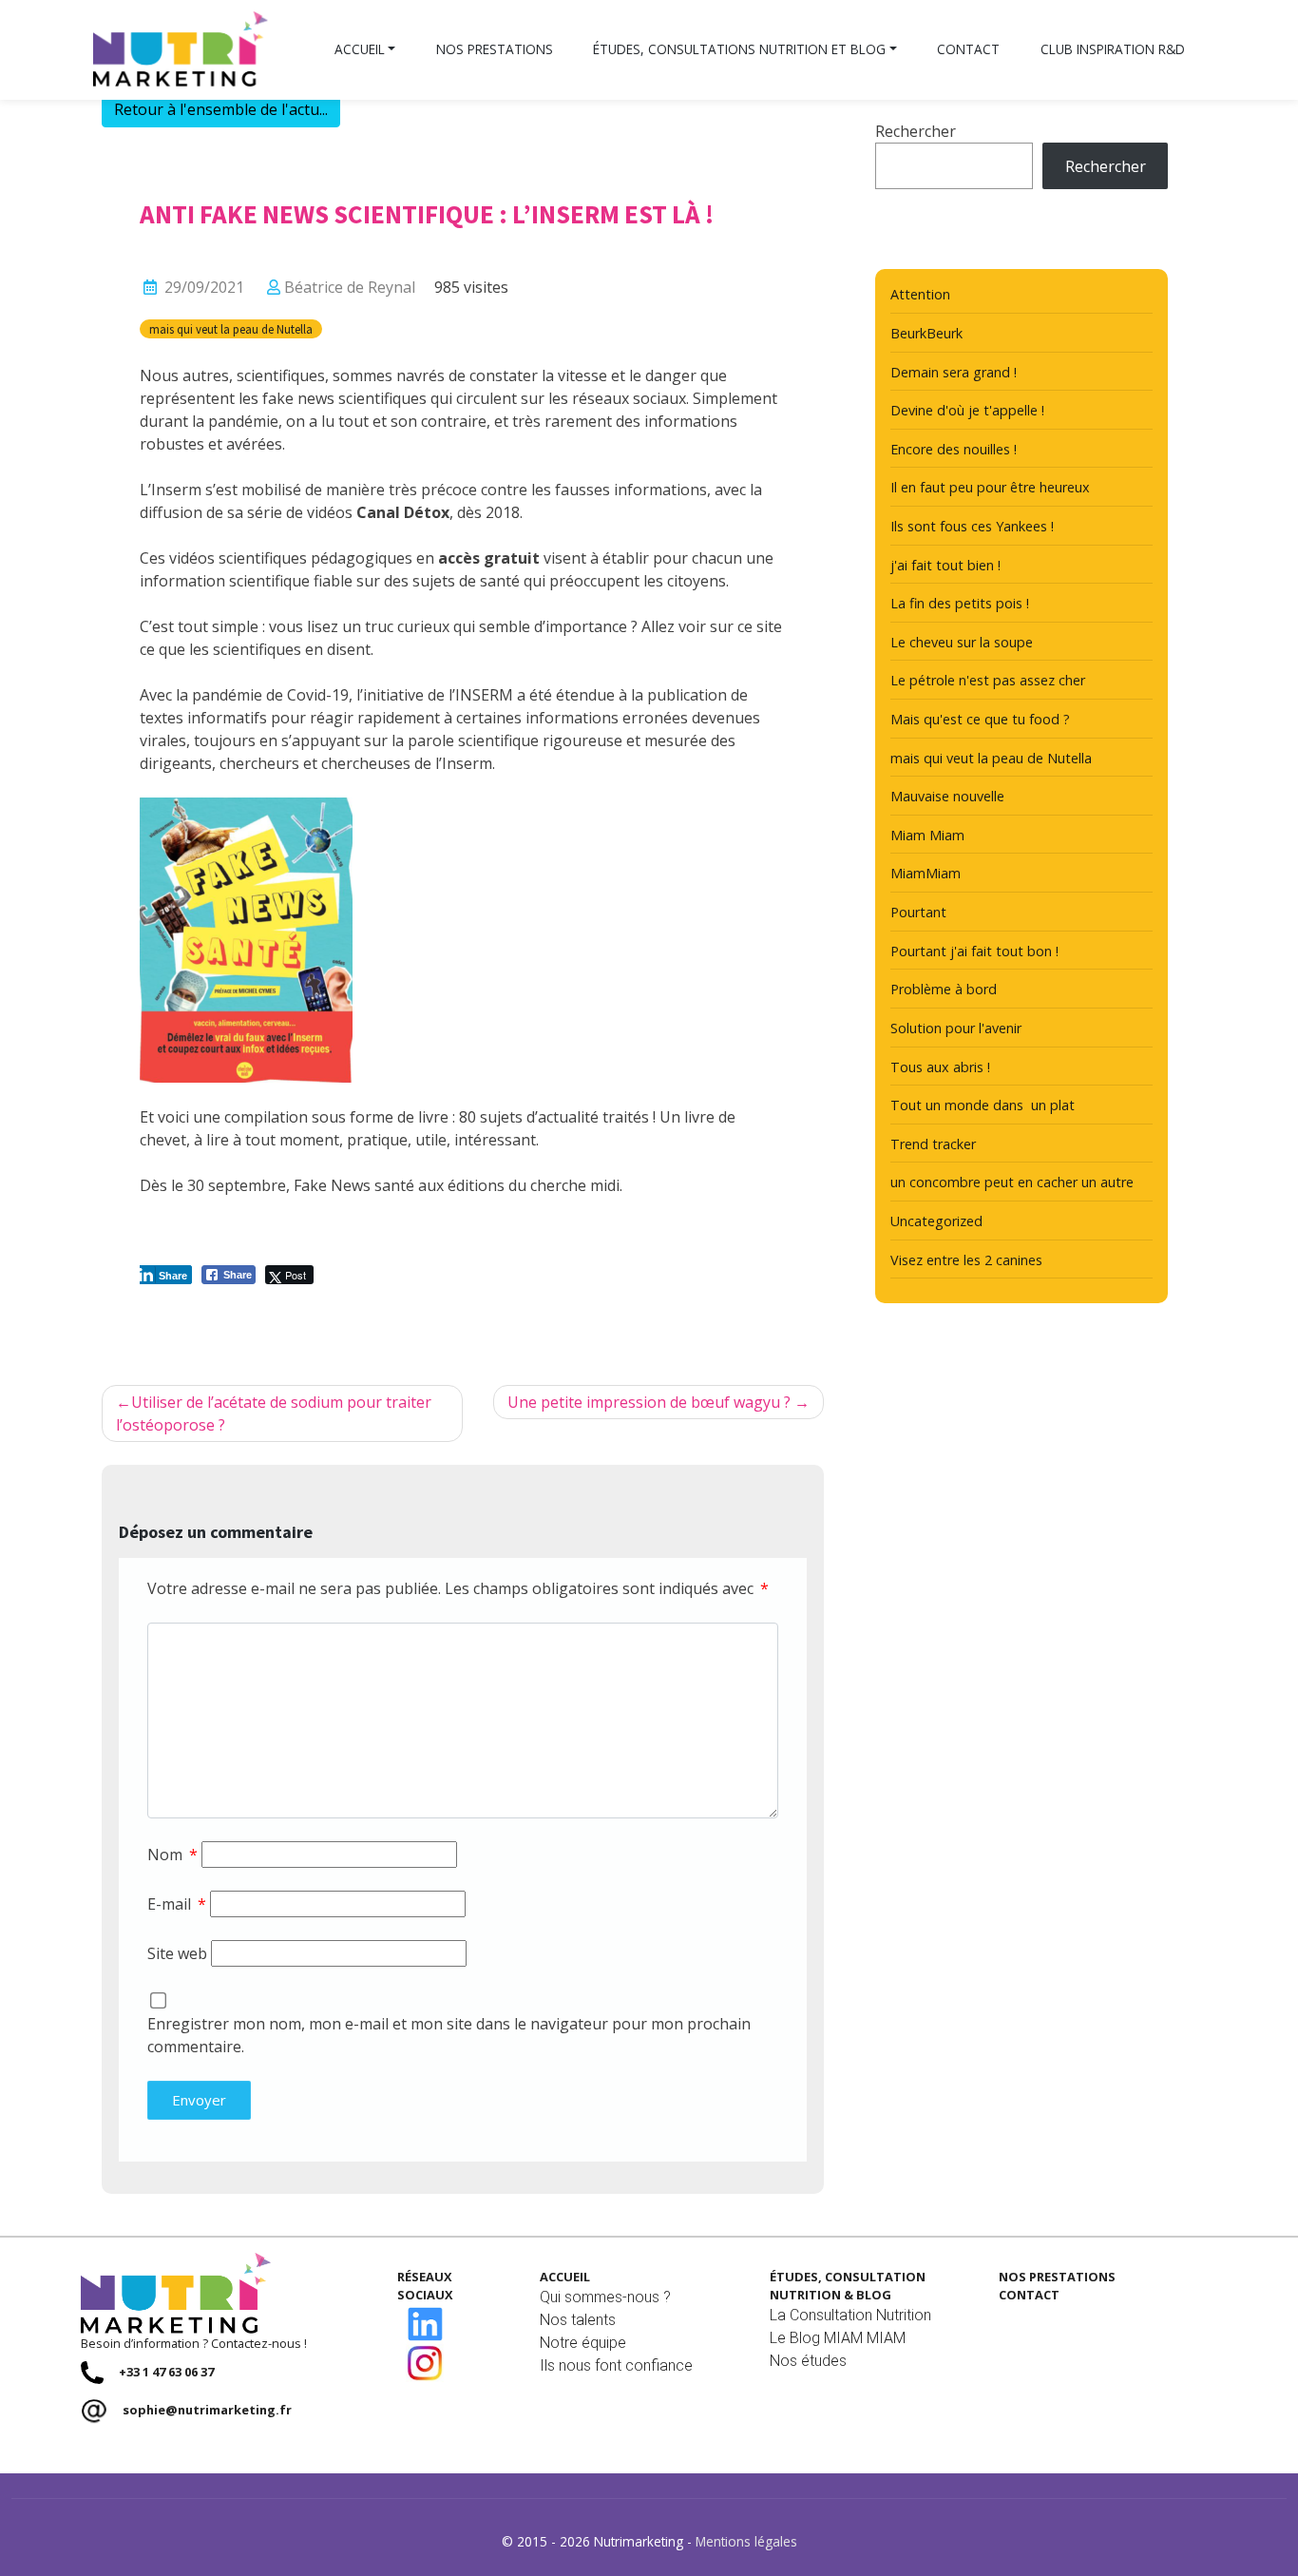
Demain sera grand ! (954, 372)
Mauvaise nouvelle (947, 796)
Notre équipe (583, 2343)
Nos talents (578, 2320)
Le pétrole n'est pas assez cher (988, 680)
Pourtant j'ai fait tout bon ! (974, 951)
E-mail (177, 1904)
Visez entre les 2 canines (966, 1260)
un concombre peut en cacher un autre (1012, 1182)
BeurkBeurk (926, 333)
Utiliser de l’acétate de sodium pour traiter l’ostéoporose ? (274, 1413)
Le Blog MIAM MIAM (838, 2338)
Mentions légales (746, 2541)
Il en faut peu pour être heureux (990, 487)
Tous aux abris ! (940, 1067)
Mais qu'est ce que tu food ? (980, 719)
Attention (920, 294)
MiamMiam (926, 873)
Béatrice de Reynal (350, 287)
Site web (177, 1953)
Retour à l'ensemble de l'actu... (221, 109)
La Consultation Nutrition (850, 2315)
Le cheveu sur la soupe (962, 642)
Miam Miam (927, 835)
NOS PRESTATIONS (1057, 2277)
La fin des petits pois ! (960, 603)
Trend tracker (933, 1144)
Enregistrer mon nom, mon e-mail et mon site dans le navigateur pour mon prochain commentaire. (449, 2035)
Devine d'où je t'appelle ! (967, 410)
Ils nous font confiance (616, 2365)
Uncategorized (936, 1221)
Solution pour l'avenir (956, 1028)
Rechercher (916, 131)
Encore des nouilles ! (954, 449)
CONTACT (1029, 2295)
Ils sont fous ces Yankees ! (972, 526)
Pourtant (918, 912)
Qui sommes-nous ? (605, 2297)
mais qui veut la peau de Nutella (231, 329)
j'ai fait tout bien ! (945, 565)
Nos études (808, 2361)
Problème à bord (944, 989)
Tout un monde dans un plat (983, 1105)
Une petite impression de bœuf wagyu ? (649, 1402)
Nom (172, 1855)
